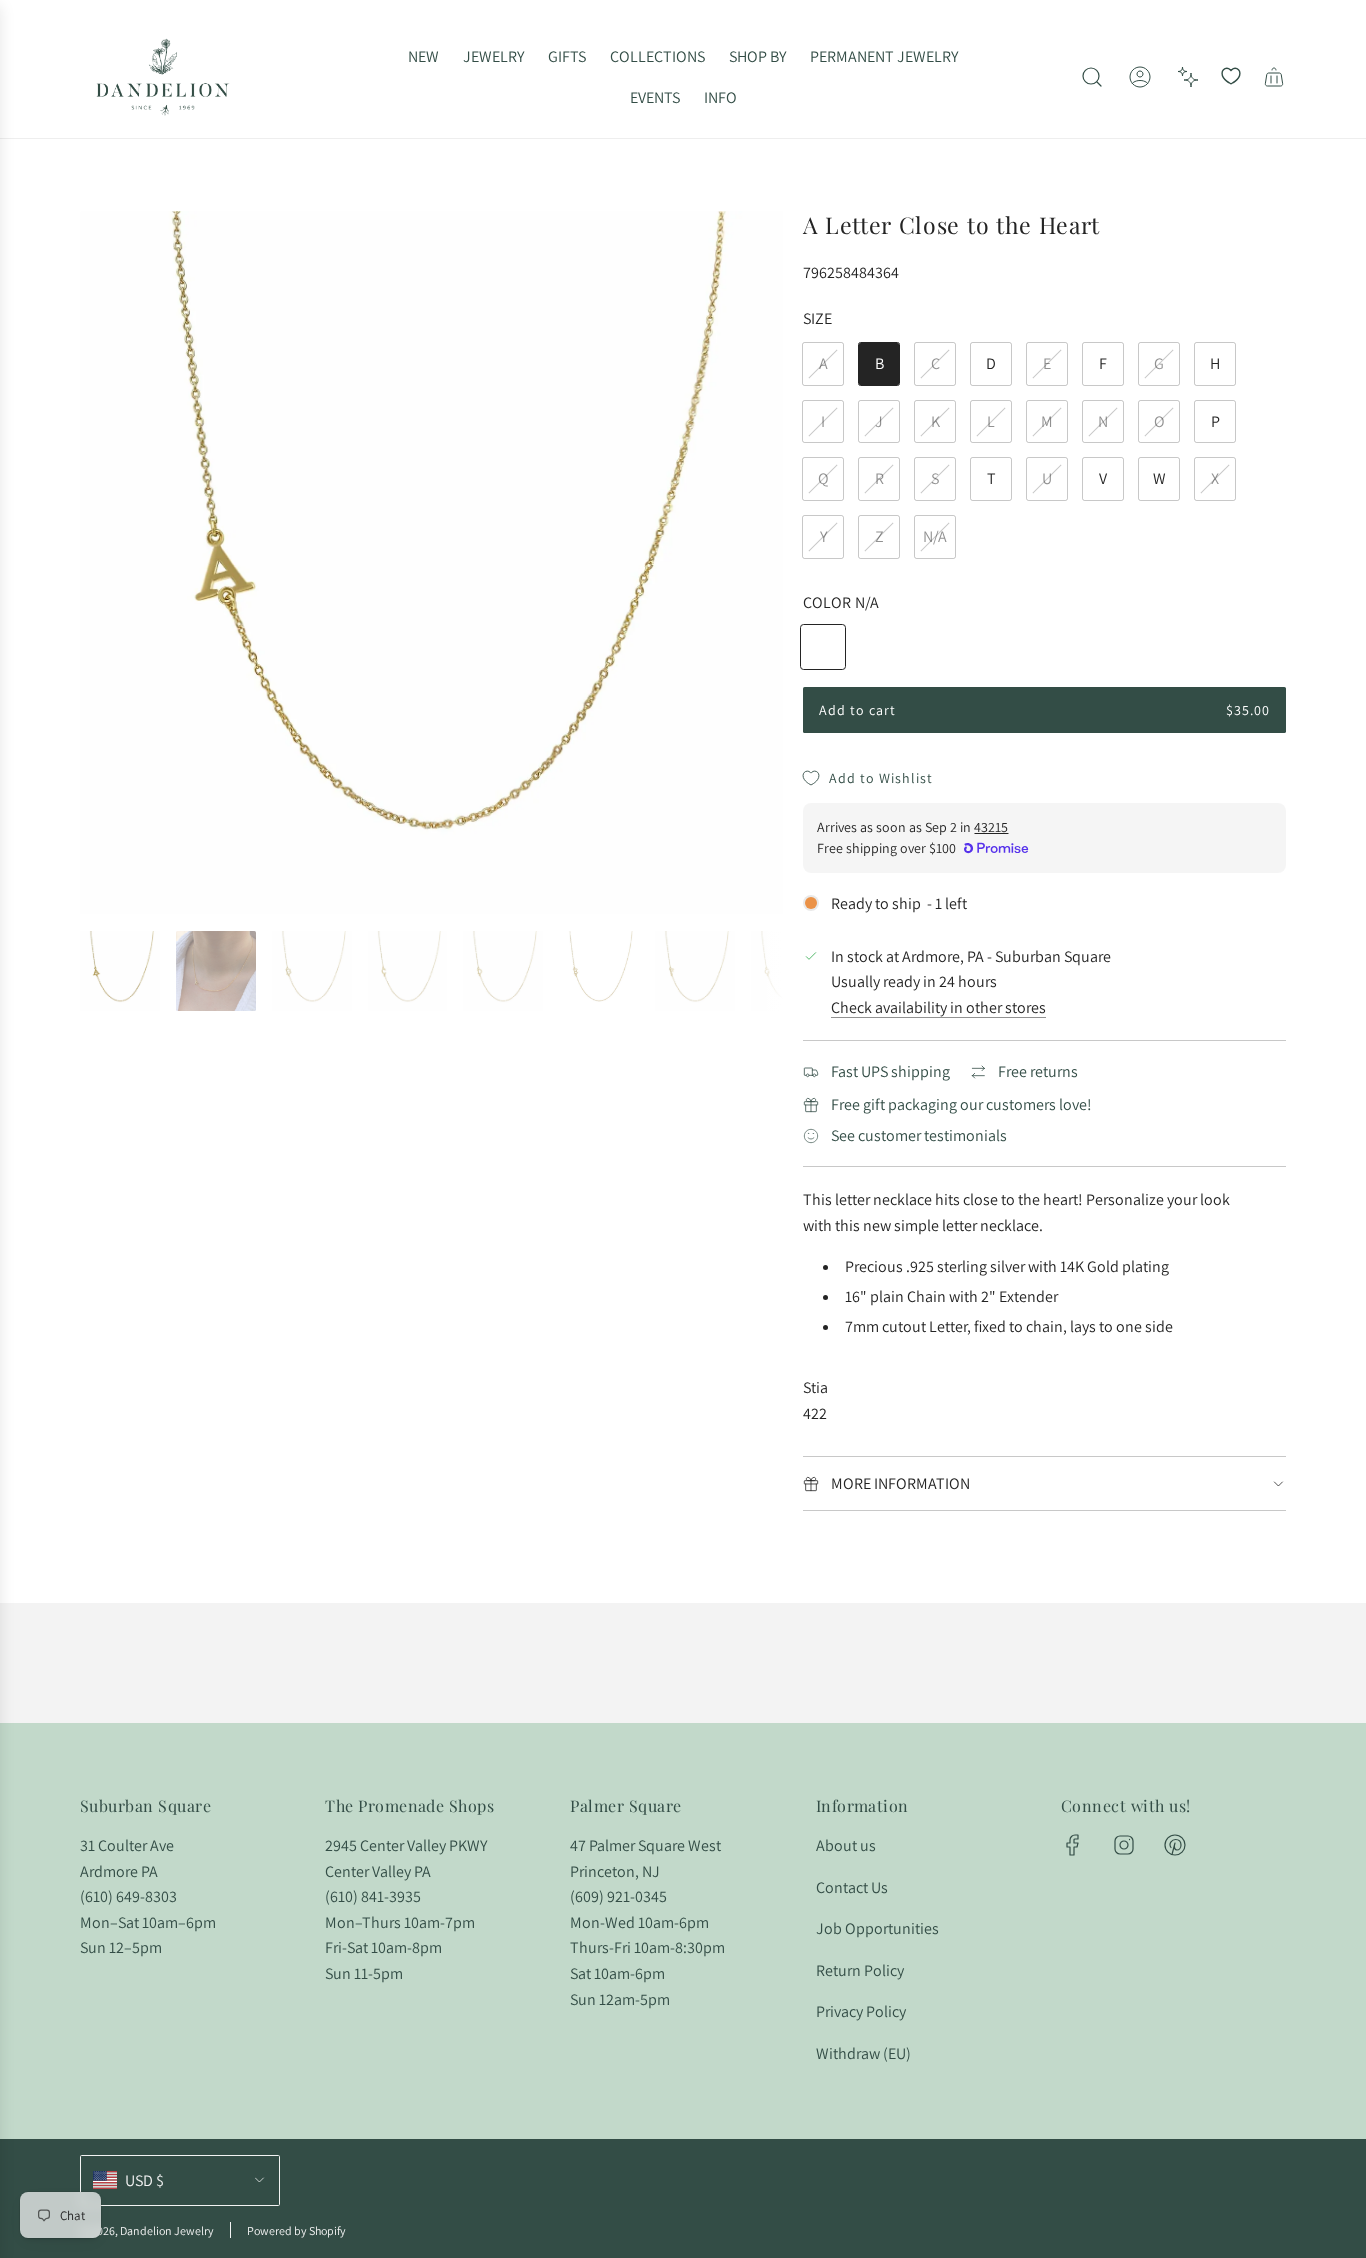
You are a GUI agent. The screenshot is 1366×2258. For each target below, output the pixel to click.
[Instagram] (1124, 1845)
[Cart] (1274, 77)
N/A (935, 536)
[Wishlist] (1231, 77)
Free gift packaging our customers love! (961, 1104)
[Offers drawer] (1188, 77)
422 (815, 1413)
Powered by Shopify (296, 2230)
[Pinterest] (1175, 1845)
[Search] (1092, 77)
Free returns (1038, 1071)
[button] (102, 563)
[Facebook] (1073, 1845)
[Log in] (1140, 77)
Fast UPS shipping (890, 1071)
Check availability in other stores (938, 1007)
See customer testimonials (919, 1135)
